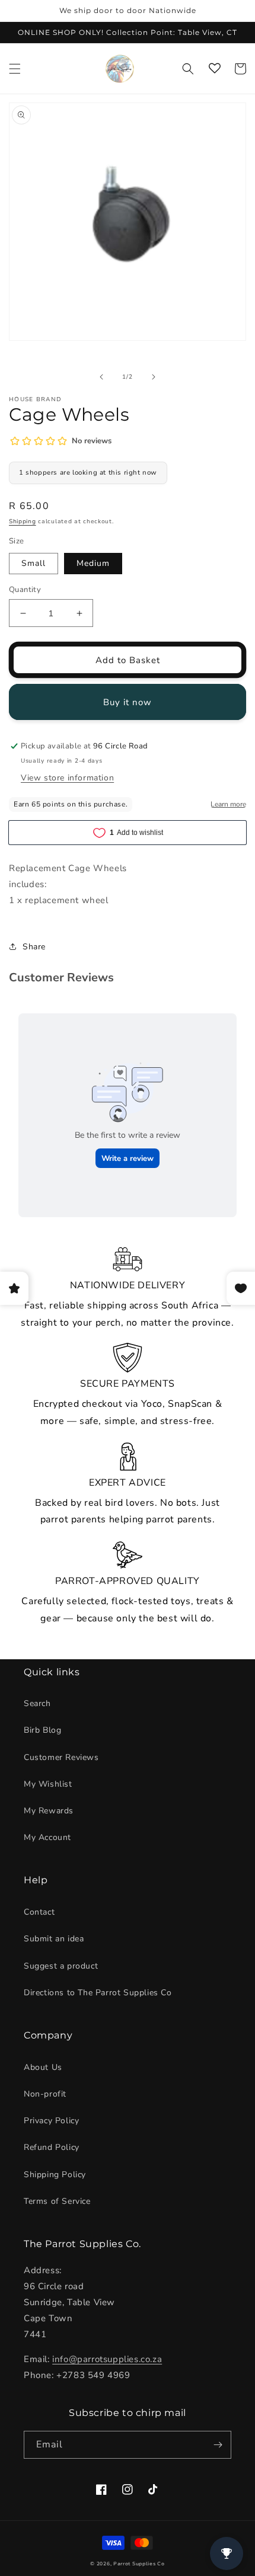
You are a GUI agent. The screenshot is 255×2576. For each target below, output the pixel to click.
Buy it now (128, 702)
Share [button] (34, 947)
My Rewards (49, 1811)
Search (37, 1703)
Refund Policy (52, 2147)
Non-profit (45, 2094)
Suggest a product (61, 1966)
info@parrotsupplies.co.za (107, 2359)
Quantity (25, 590)
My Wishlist (48, 1784)
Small (34, 563)
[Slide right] (154, 377)
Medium (93, 563)
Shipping (23, 521)
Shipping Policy (55, 2175)
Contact (39, 1912)
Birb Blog (42, 1730)
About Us (43, 2067)
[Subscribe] (218, 2445)
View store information (67, 778)
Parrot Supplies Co (139, 2564)
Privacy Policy (51, 2121)
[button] (15, 69)
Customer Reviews (61, 1757)
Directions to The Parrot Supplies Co (98, 1993)
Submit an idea (54, 1939)
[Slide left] (101, 377)
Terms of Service (57, 2201)
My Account (47, 1837)
